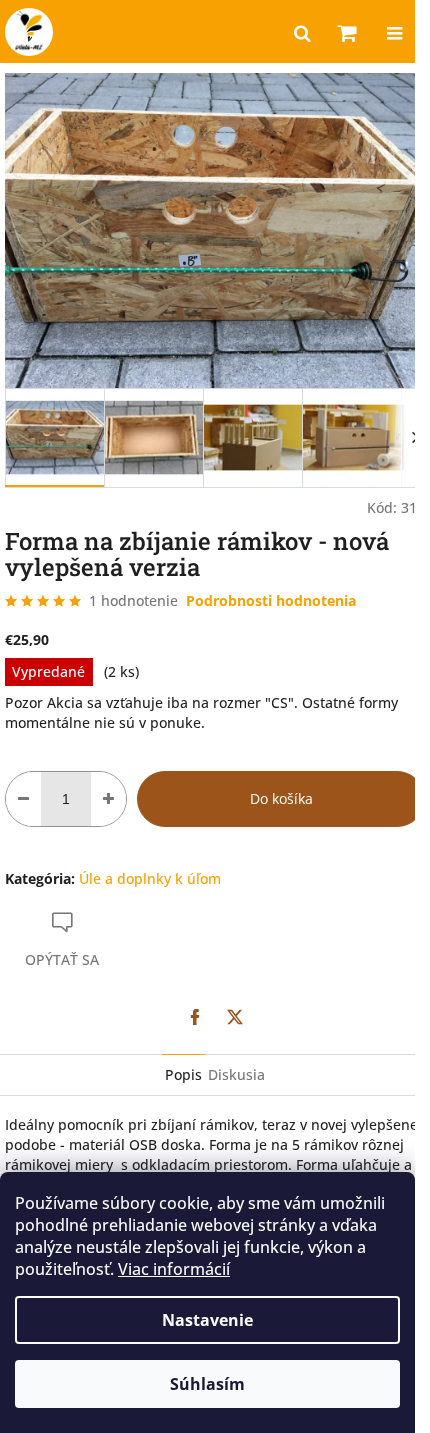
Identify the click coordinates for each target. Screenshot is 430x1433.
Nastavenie (207, 1320)
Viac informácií (174, 1269)
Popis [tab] (183, 1074)
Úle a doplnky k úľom (150, 878)
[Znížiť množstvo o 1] (23, 799)
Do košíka (281, 798)
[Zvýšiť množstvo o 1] (108, 799)
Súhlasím (207, 1384)
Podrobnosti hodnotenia (271, 600)
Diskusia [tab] (236, 1074)
